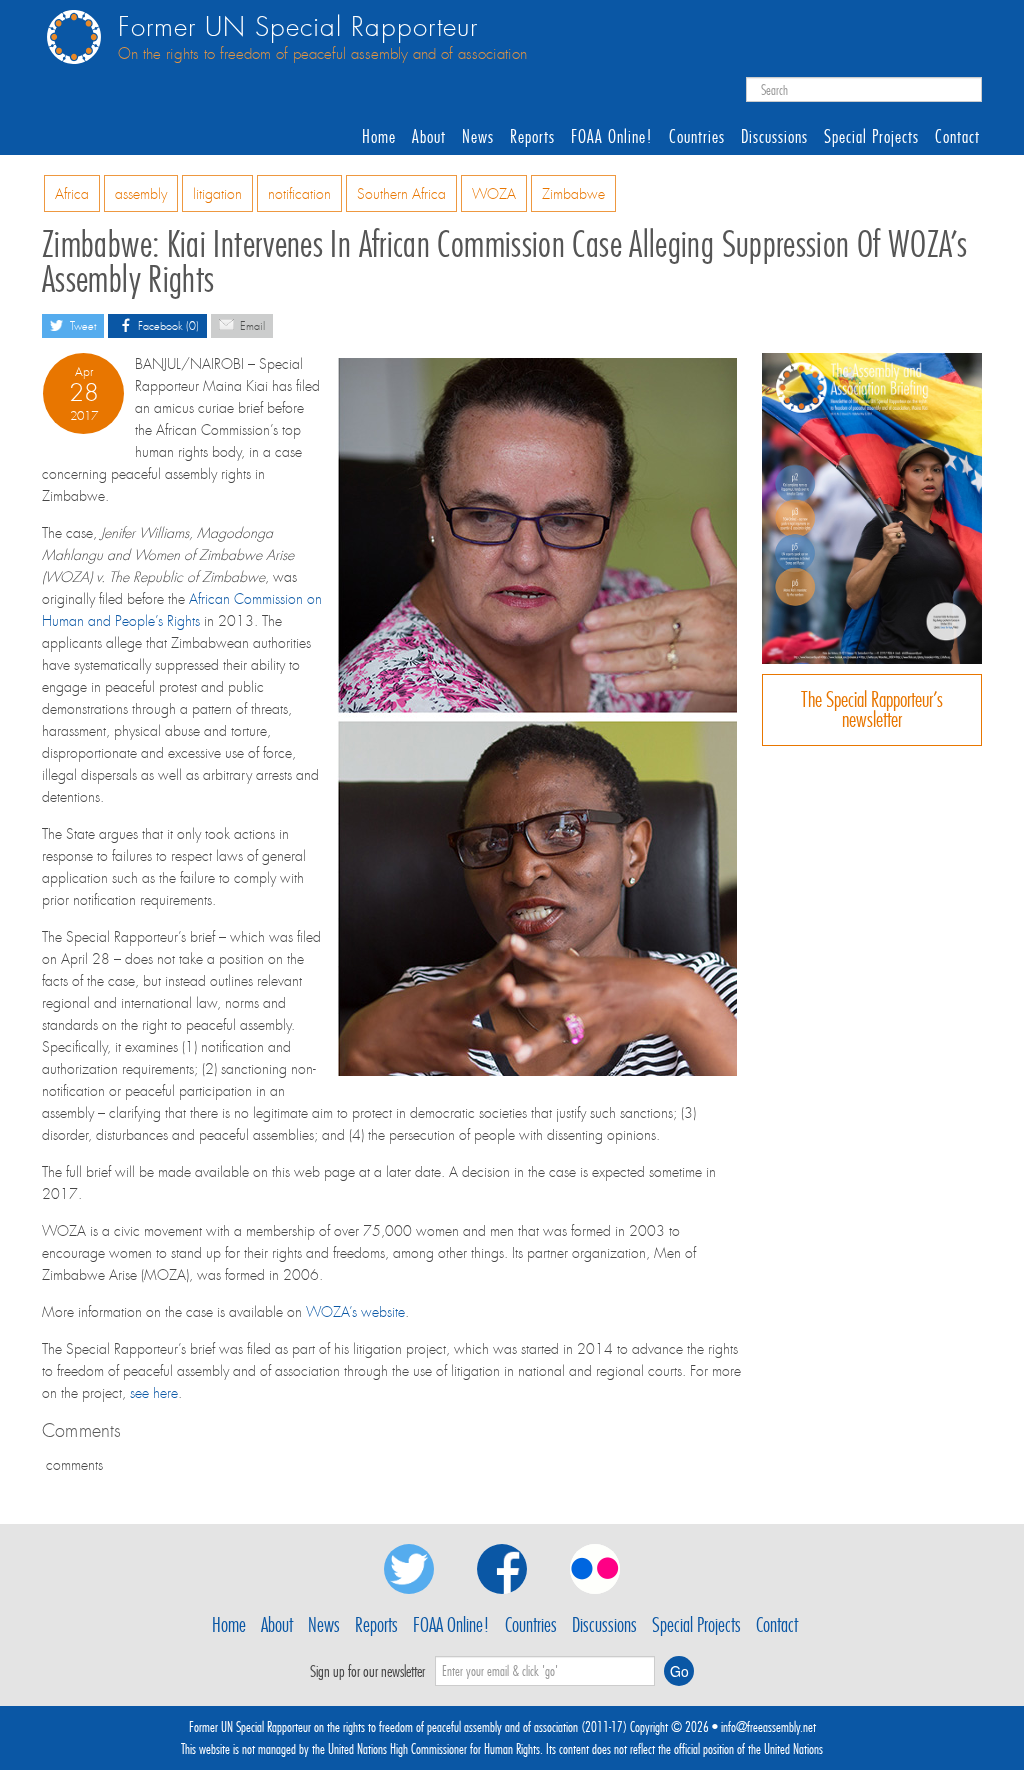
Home (379, 137)
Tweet (81, 326)
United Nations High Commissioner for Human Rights (434, 1749)
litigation (217, 194)
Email (251, 326)
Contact (957, 137)
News (478, 137)
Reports (532, 137)
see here (154, 1393)
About (429, 137)
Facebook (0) (167, 326)
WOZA (494, 194)
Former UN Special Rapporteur (298, 27)
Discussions (774, 137)
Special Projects (871, 137)
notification (299, 194)
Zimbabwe (573, 194)
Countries (697, 137)
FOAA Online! (612, 137)
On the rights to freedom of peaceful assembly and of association (322, 54)
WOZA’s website (355, 1312)
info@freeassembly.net (768, 1727)
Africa (72, 194)
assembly (141, 194)
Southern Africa (401, 194)
